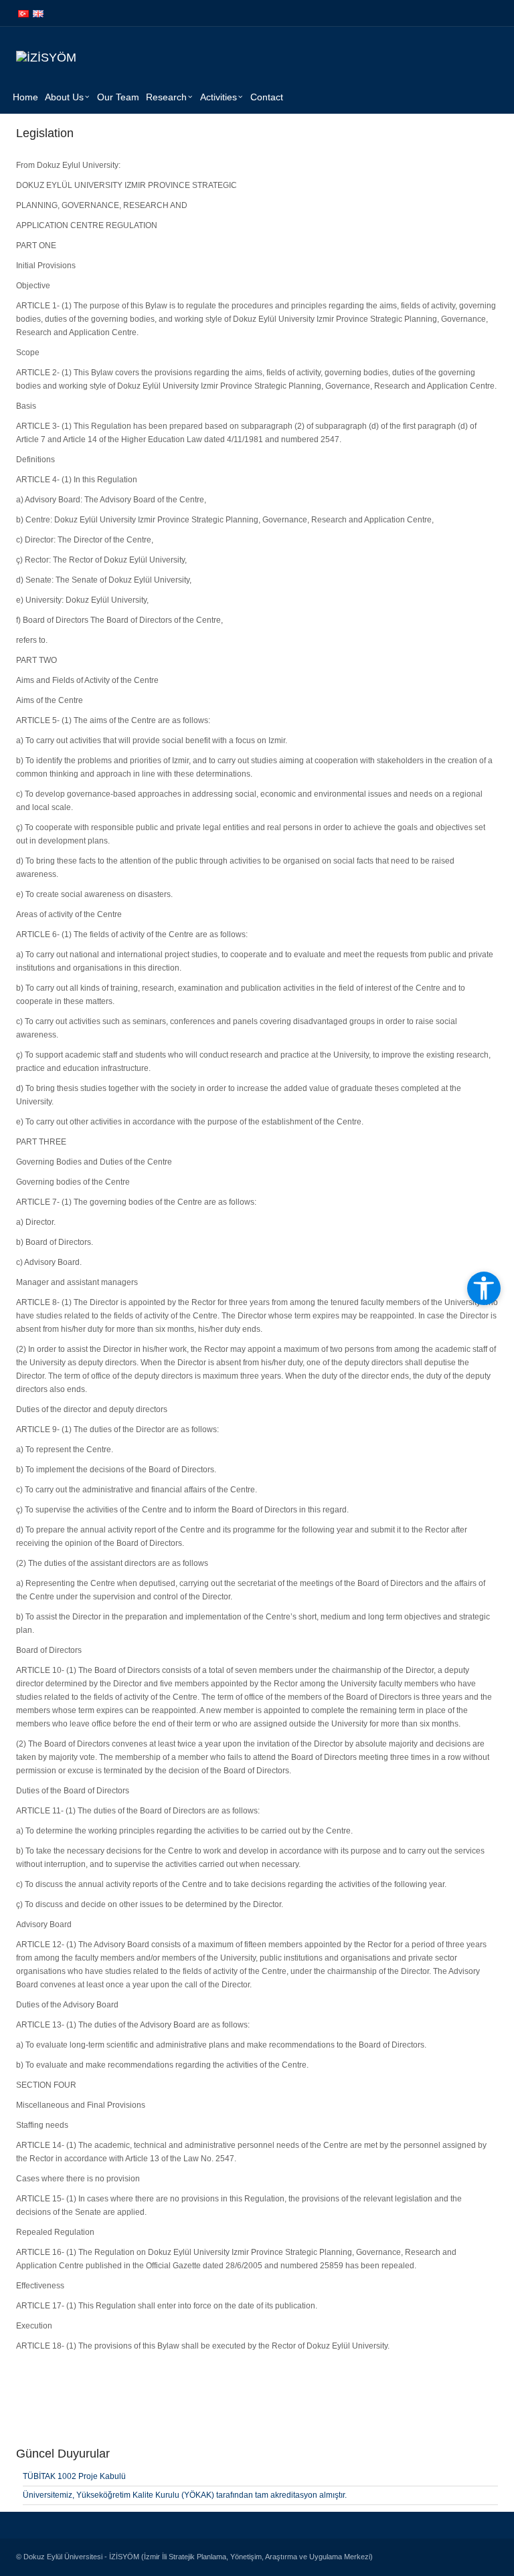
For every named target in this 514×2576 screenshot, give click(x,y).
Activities (219, 97)
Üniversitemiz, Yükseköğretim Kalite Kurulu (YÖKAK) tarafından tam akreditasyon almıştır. (185, 2495)
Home (25, 97)
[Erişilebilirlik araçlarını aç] (484, 1288)
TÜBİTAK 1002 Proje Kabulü (74, 2476)
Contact (267, 97)
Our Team (118, 97)
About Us (64, 97)
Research (166, 97)
